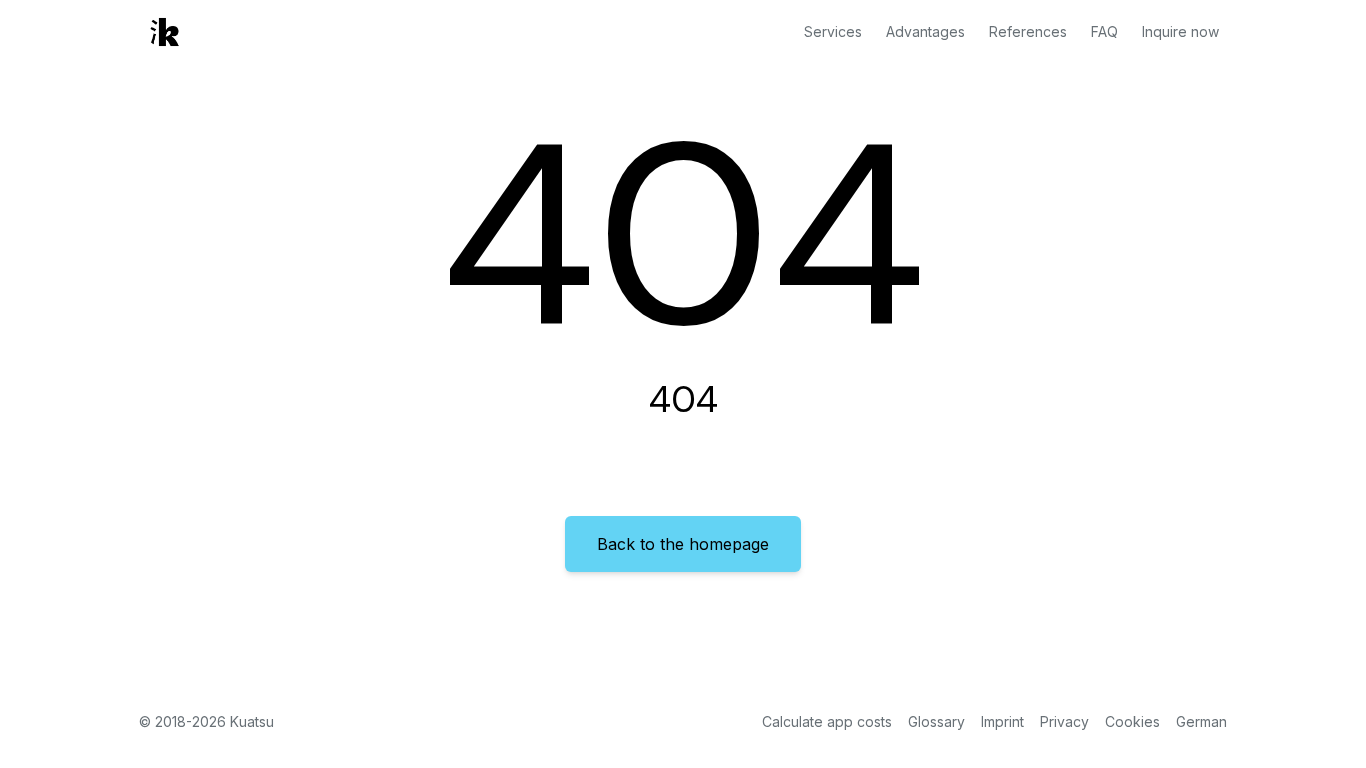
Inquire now (1180, 31)
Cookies (1132, 721)
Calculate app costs (827, 721)
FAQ (1104, 31)
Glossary (936, 721)
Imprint (1002, 721)
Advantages (925, 31)
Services (833, 31)
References (1028, 31)
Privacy (1064, 721)
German (1201, 721)
